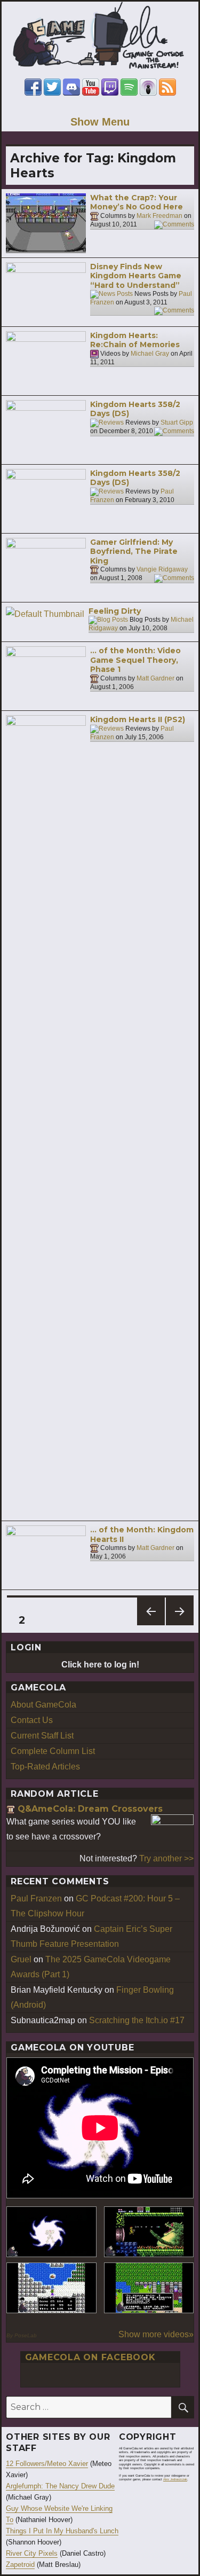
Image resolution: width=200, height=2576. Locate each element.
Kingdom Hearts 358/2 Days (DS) (135, 409)
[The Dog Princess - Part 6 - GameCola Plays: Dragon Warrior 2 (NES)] (149, 2288)
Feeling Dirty (115, 611)
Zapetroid (20, 2565)
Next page (180, 1625)
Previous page (151, 1625)
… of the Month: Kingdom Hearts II (142, 1534)
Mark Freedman (159, 216)
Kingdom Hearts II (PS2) (138, 719)
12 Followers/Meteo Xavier (47, 2464)
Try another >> (166, 1858)
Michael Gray (150, 354)
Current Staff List (42, 1736)
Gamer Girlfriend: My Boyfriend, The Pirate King (134, 551)
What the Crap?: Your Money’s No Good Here (137, 202)
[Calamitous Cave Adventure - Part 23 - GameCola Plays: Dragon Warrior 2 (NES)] (51, 2288)
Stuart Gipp (177, 422)
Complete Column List (53, 1751)
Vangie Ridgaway (162, 570)
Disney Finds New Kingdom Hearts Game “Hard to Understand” (136, 276)
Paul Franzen (36, 1898)
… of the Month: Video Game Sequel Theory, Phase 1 (135, 660)
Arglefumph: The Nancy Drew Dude (60, 2486)
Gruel (21, 1959)
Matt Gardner (155, 678)
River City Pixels (32, 2553)
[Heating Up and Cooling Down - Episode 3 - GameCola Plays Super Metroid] (149, 2232)
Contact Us (32, 1720)
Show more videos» (156, 2334)
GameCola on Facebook (90, 2357)
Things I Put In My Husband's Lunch (62, 2531)
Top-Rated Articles (45, 1767)
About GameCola (43, 1705)
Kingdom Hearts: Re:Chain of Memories (135, 340)
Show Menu (100, 122)
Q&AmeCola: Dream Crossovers (90, 1809)
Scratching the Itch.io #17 (137, 2020)
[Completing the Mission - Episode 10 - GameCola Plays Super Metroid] (51, 2232)
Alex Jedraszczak (175, 2479)
